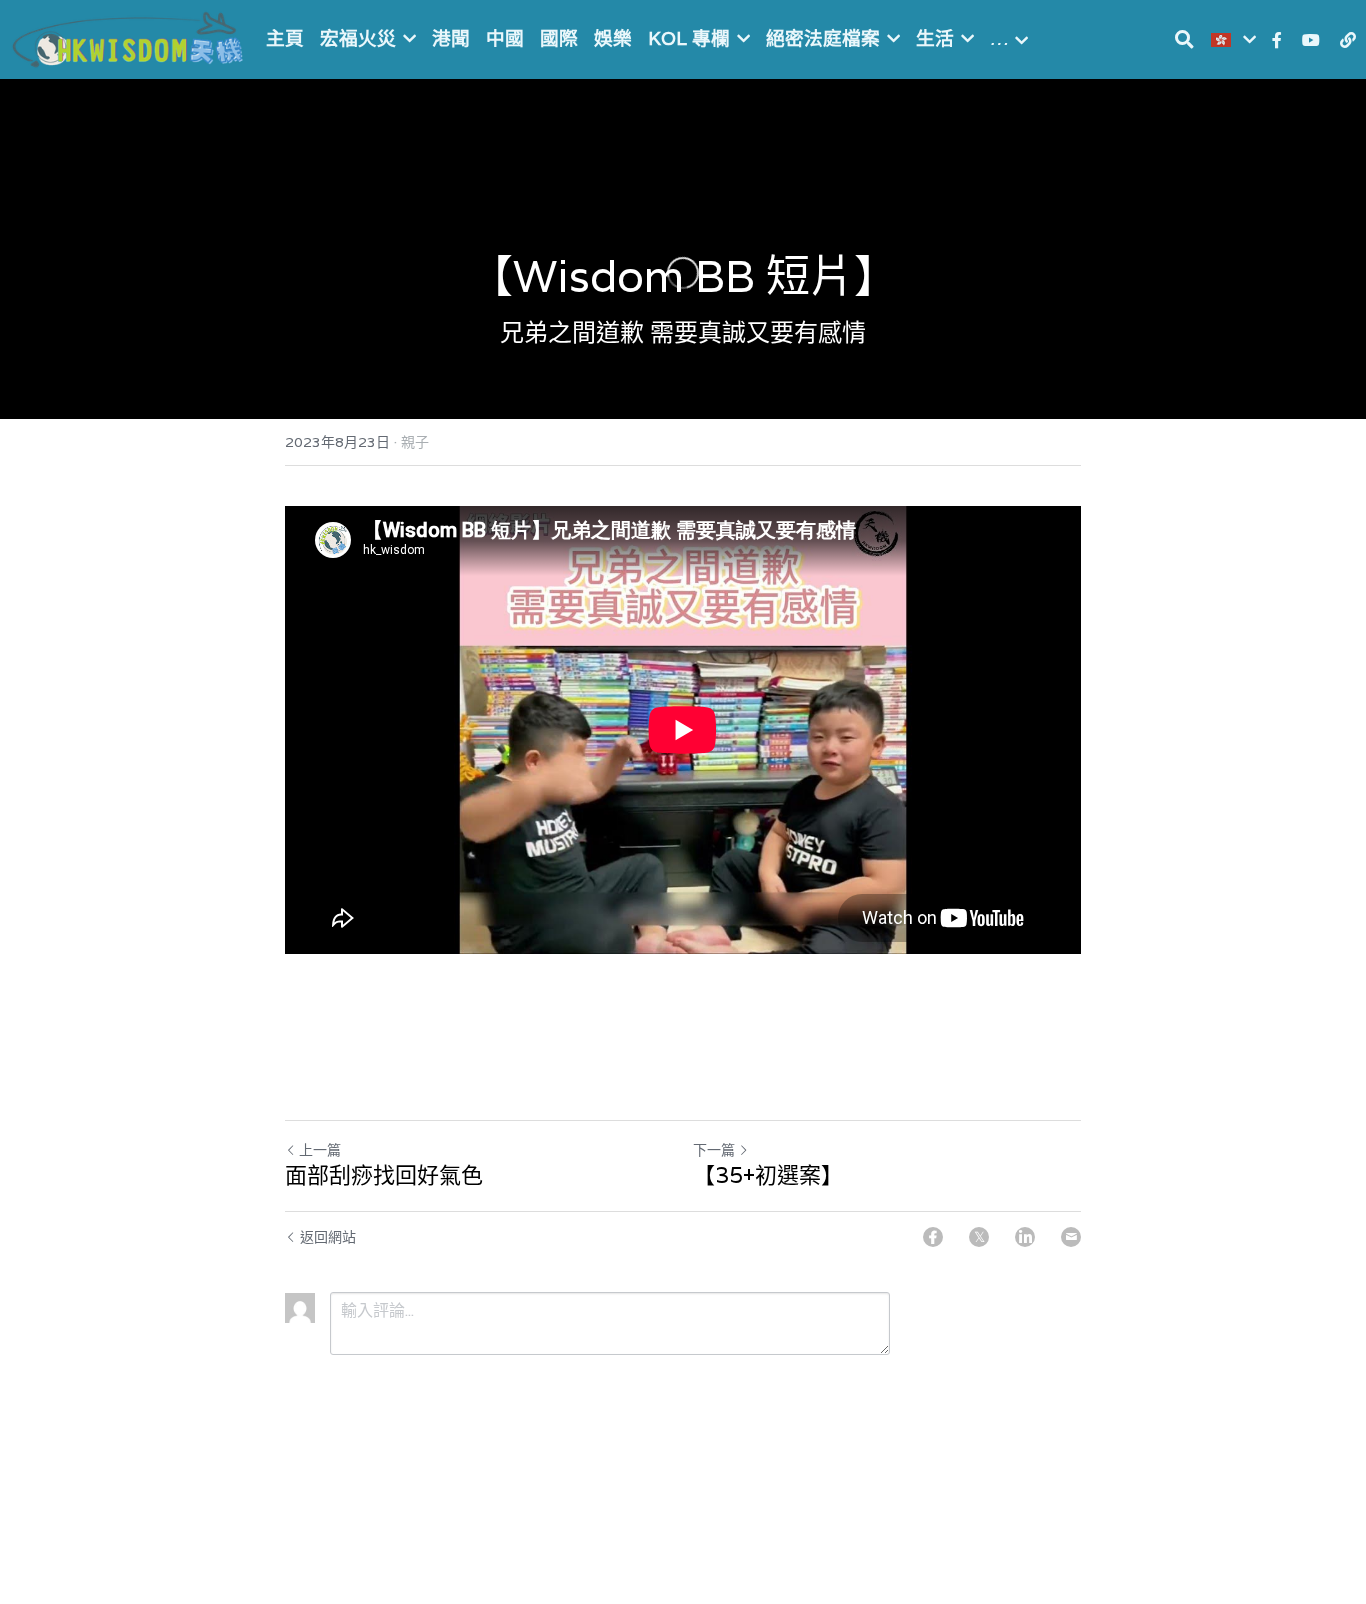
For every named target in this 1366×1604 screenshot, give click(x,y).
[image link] (130, 37)
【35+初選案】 (768, 1175)
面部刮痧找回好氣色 (384, 1175)
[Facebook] (933, 1237)
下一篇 (714, 1150)
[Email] (1071, 1237)
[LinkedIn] (1025, 1237)
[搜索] (1184, 39)
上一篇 (320, 1150)
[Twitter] (979, 1237)
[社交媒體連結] (1277, 40)
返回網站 (328, 1237)
